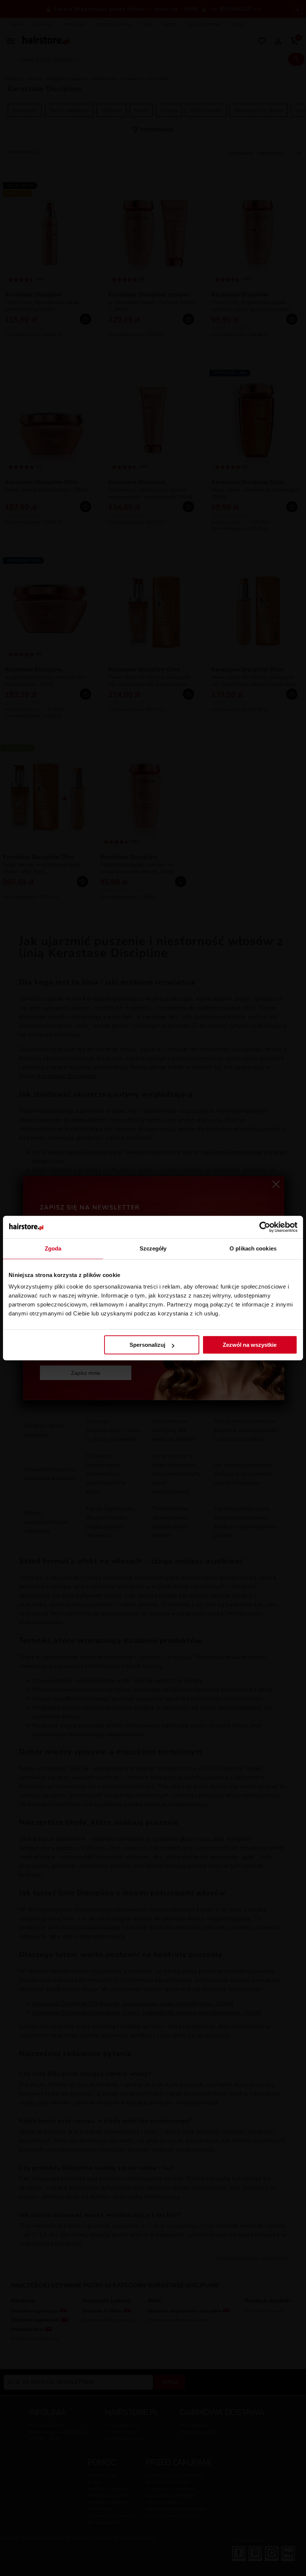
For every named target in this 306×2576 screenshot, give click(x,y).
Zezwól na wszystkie (250, 1345)
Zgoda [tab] (53, 1248)
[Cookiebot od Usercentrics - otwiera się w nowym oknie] (265, 1227)
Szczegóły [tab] (153, 1248)
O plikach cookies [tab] (253, 1248)
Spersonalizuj (147, 1345)
